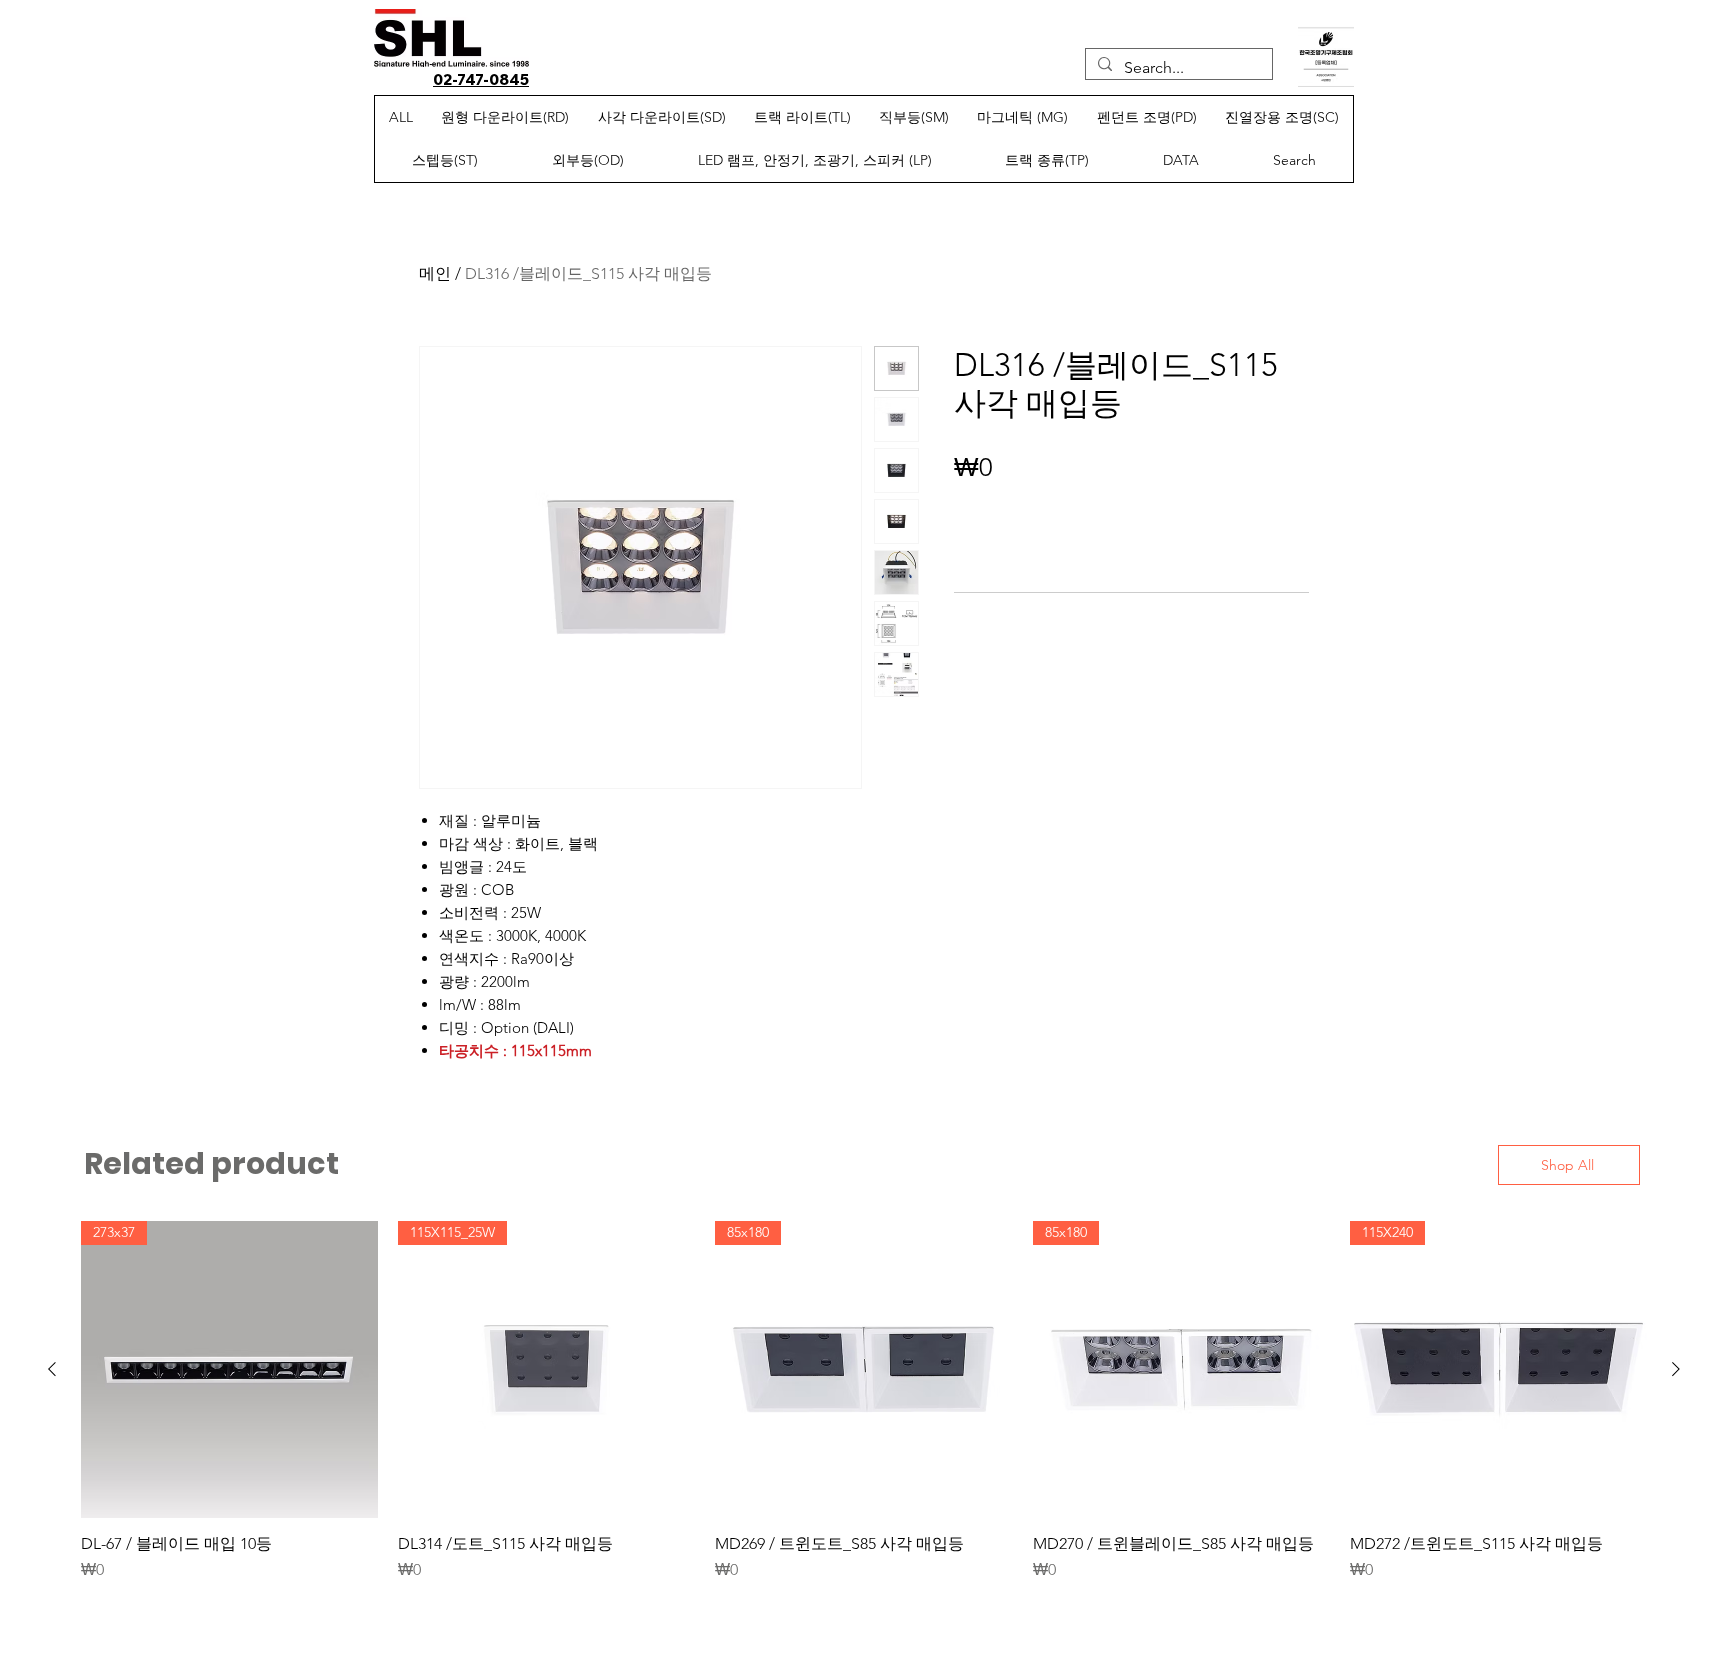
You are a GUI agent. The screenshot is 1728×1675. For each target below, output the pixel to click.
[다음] (1676, 1369)
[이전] (52, 1369)
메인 (435, 273)
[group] (864, 1411)
